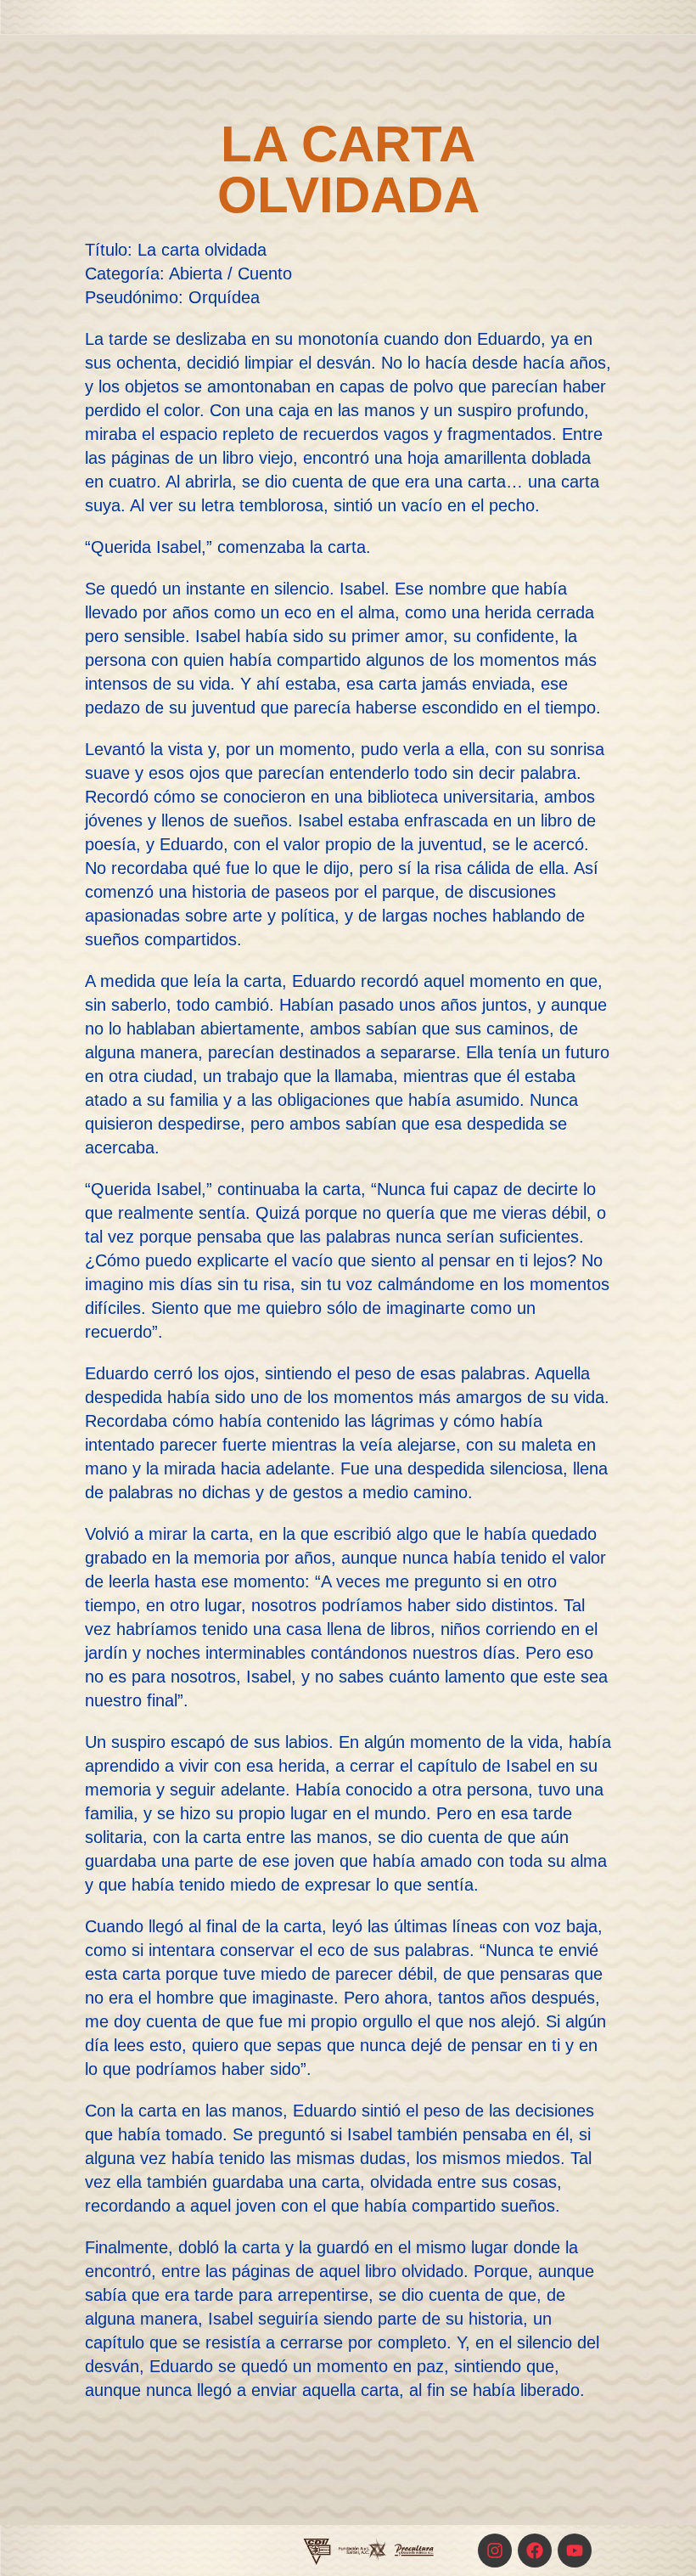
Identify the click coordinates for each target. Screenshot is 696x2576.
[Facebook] (535, 2551)
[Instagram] (495, 2551)
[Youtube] (575, 2551)
